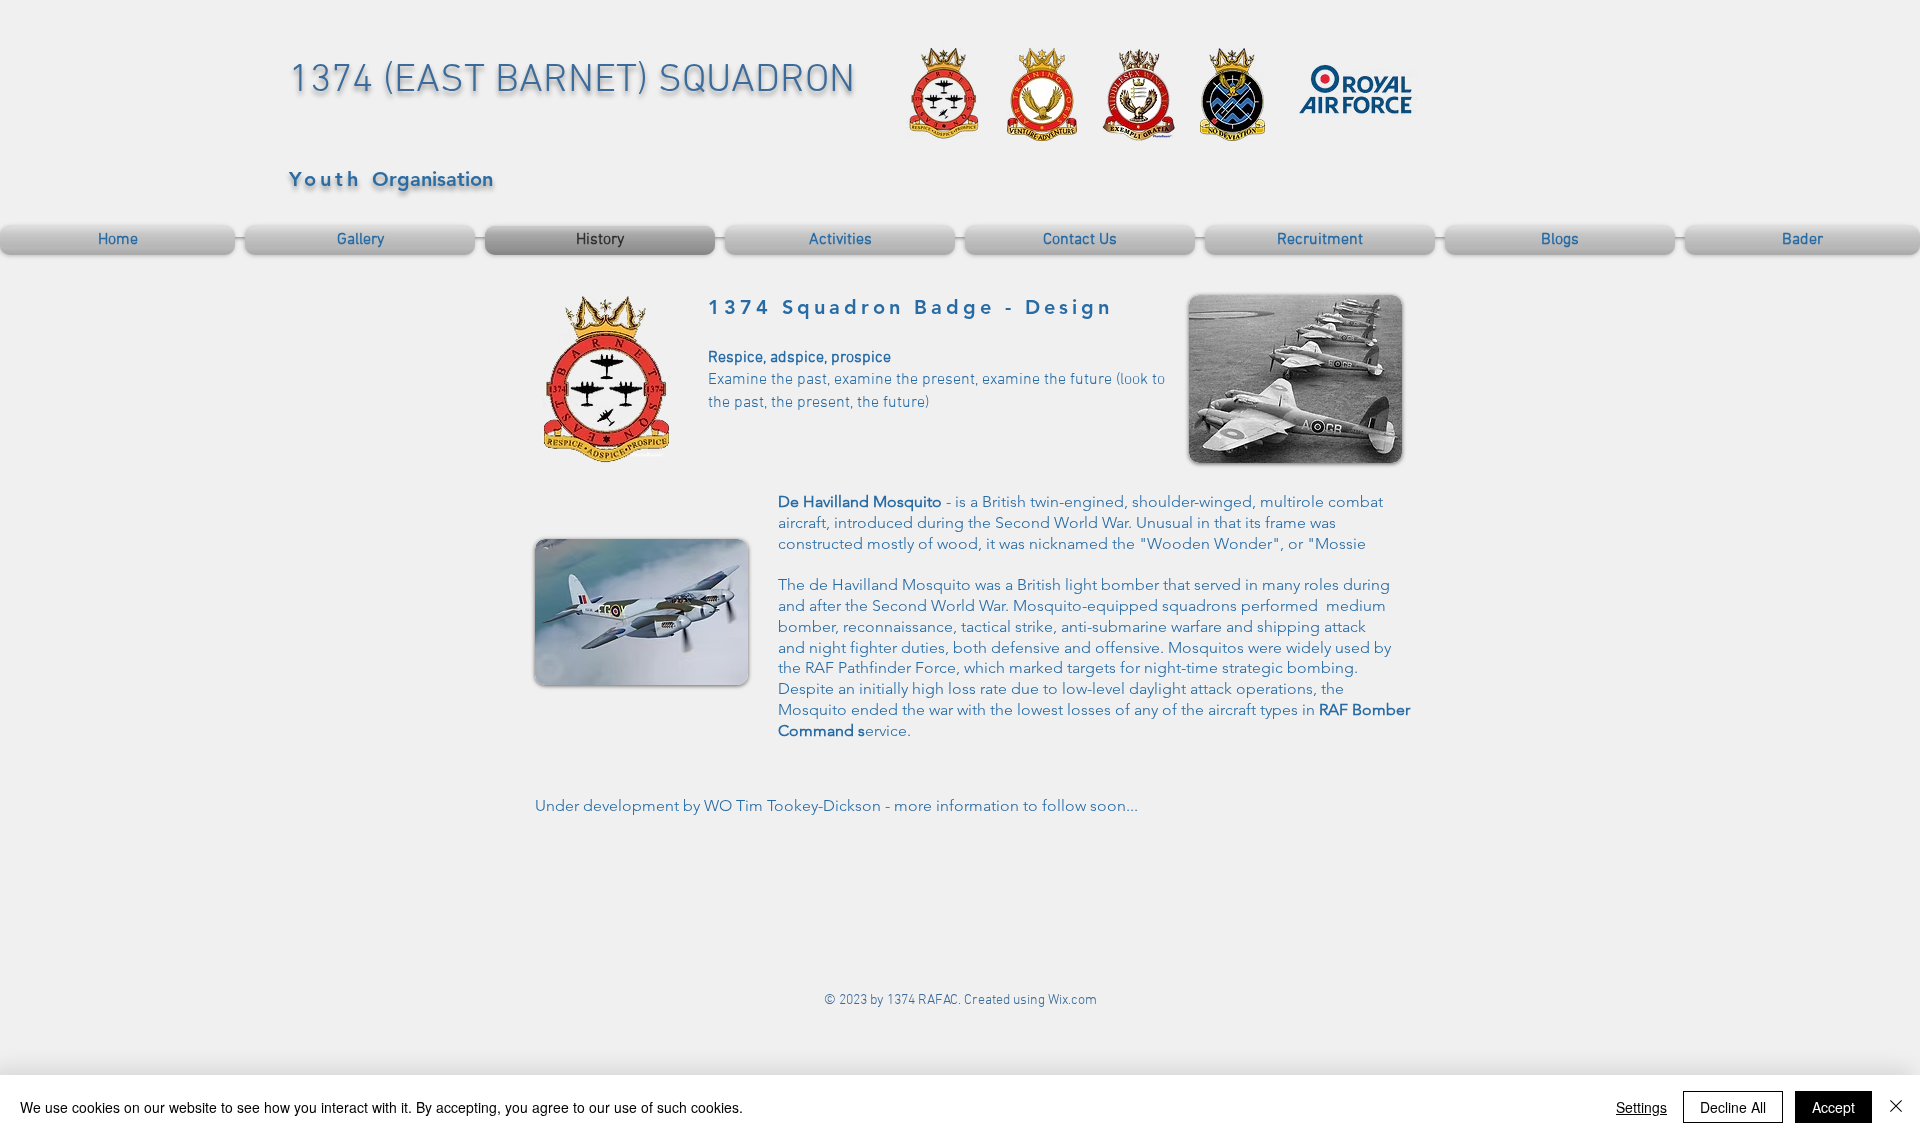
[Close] (1896, 1107)
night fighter (853, 647)
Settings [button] (1641, 1107)
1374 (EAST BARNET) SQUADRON (572, 81)
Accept (1833, 1107)
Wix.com (1072, 1000)
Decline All (1733, 1107)
